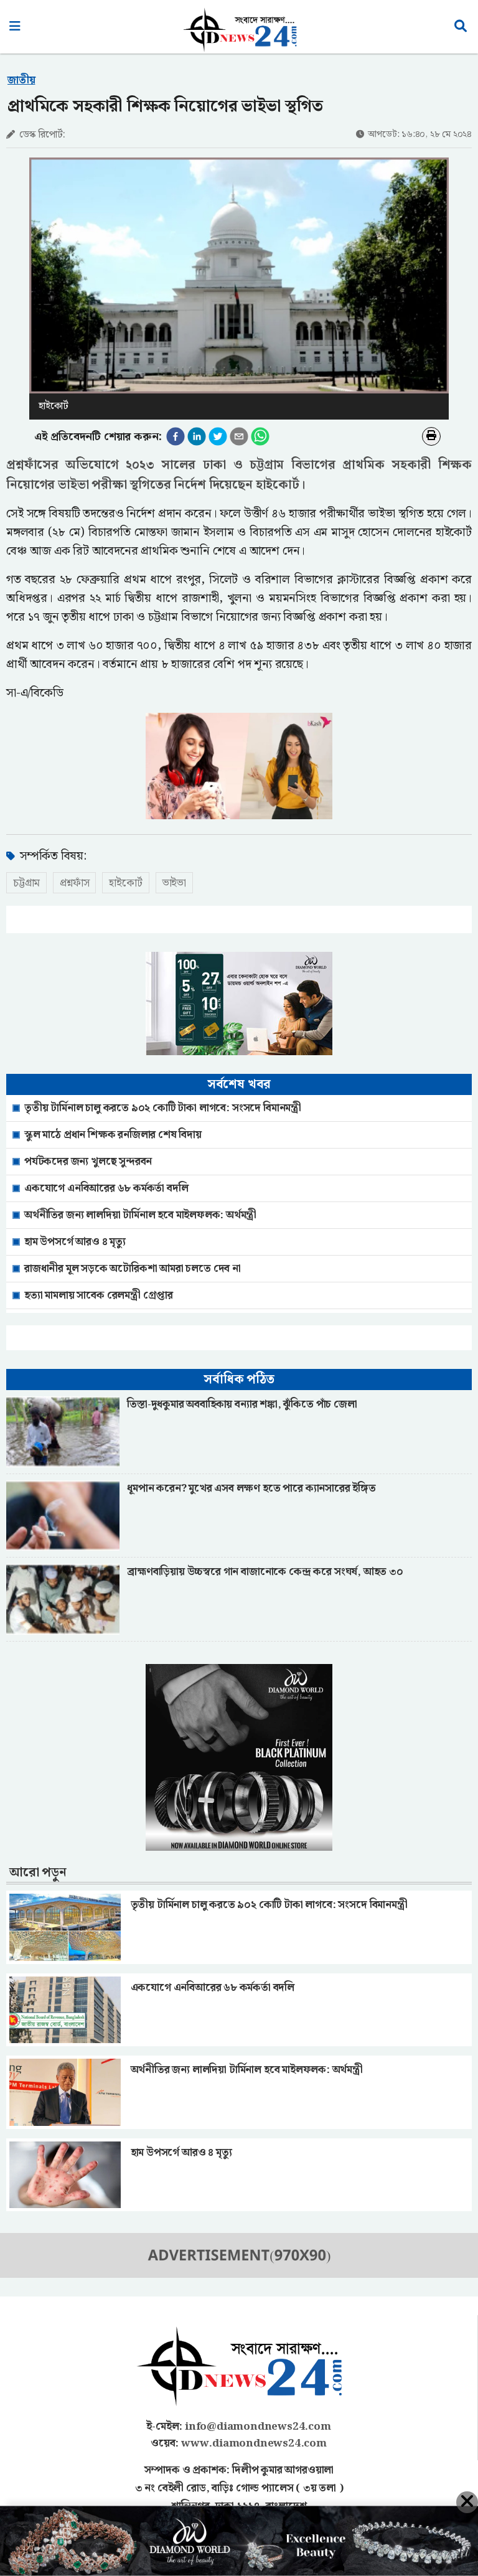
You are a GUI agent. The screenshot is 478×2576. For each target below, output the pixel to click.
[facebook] (176, 436)
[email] (239, 436)
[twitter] (218, 436)
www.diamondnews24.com (254, 2443)
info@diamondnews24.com (258, 2427)
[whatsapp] (260, 436)
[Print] (431, 436)
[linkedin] (197, 436)
